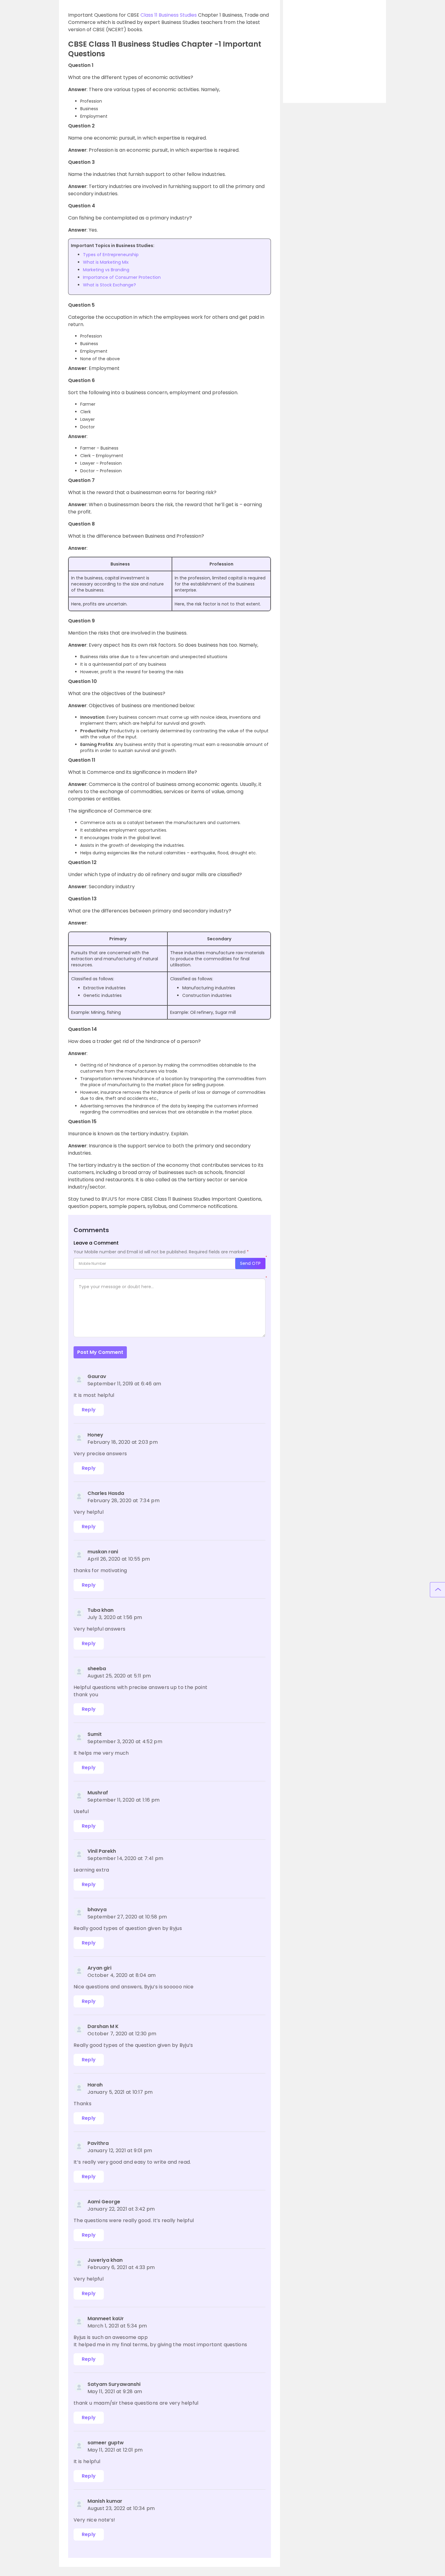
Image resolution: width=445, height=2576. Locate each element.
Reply (89, 1410)
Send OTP (250, 1263)
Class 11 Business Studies (169, 15)
